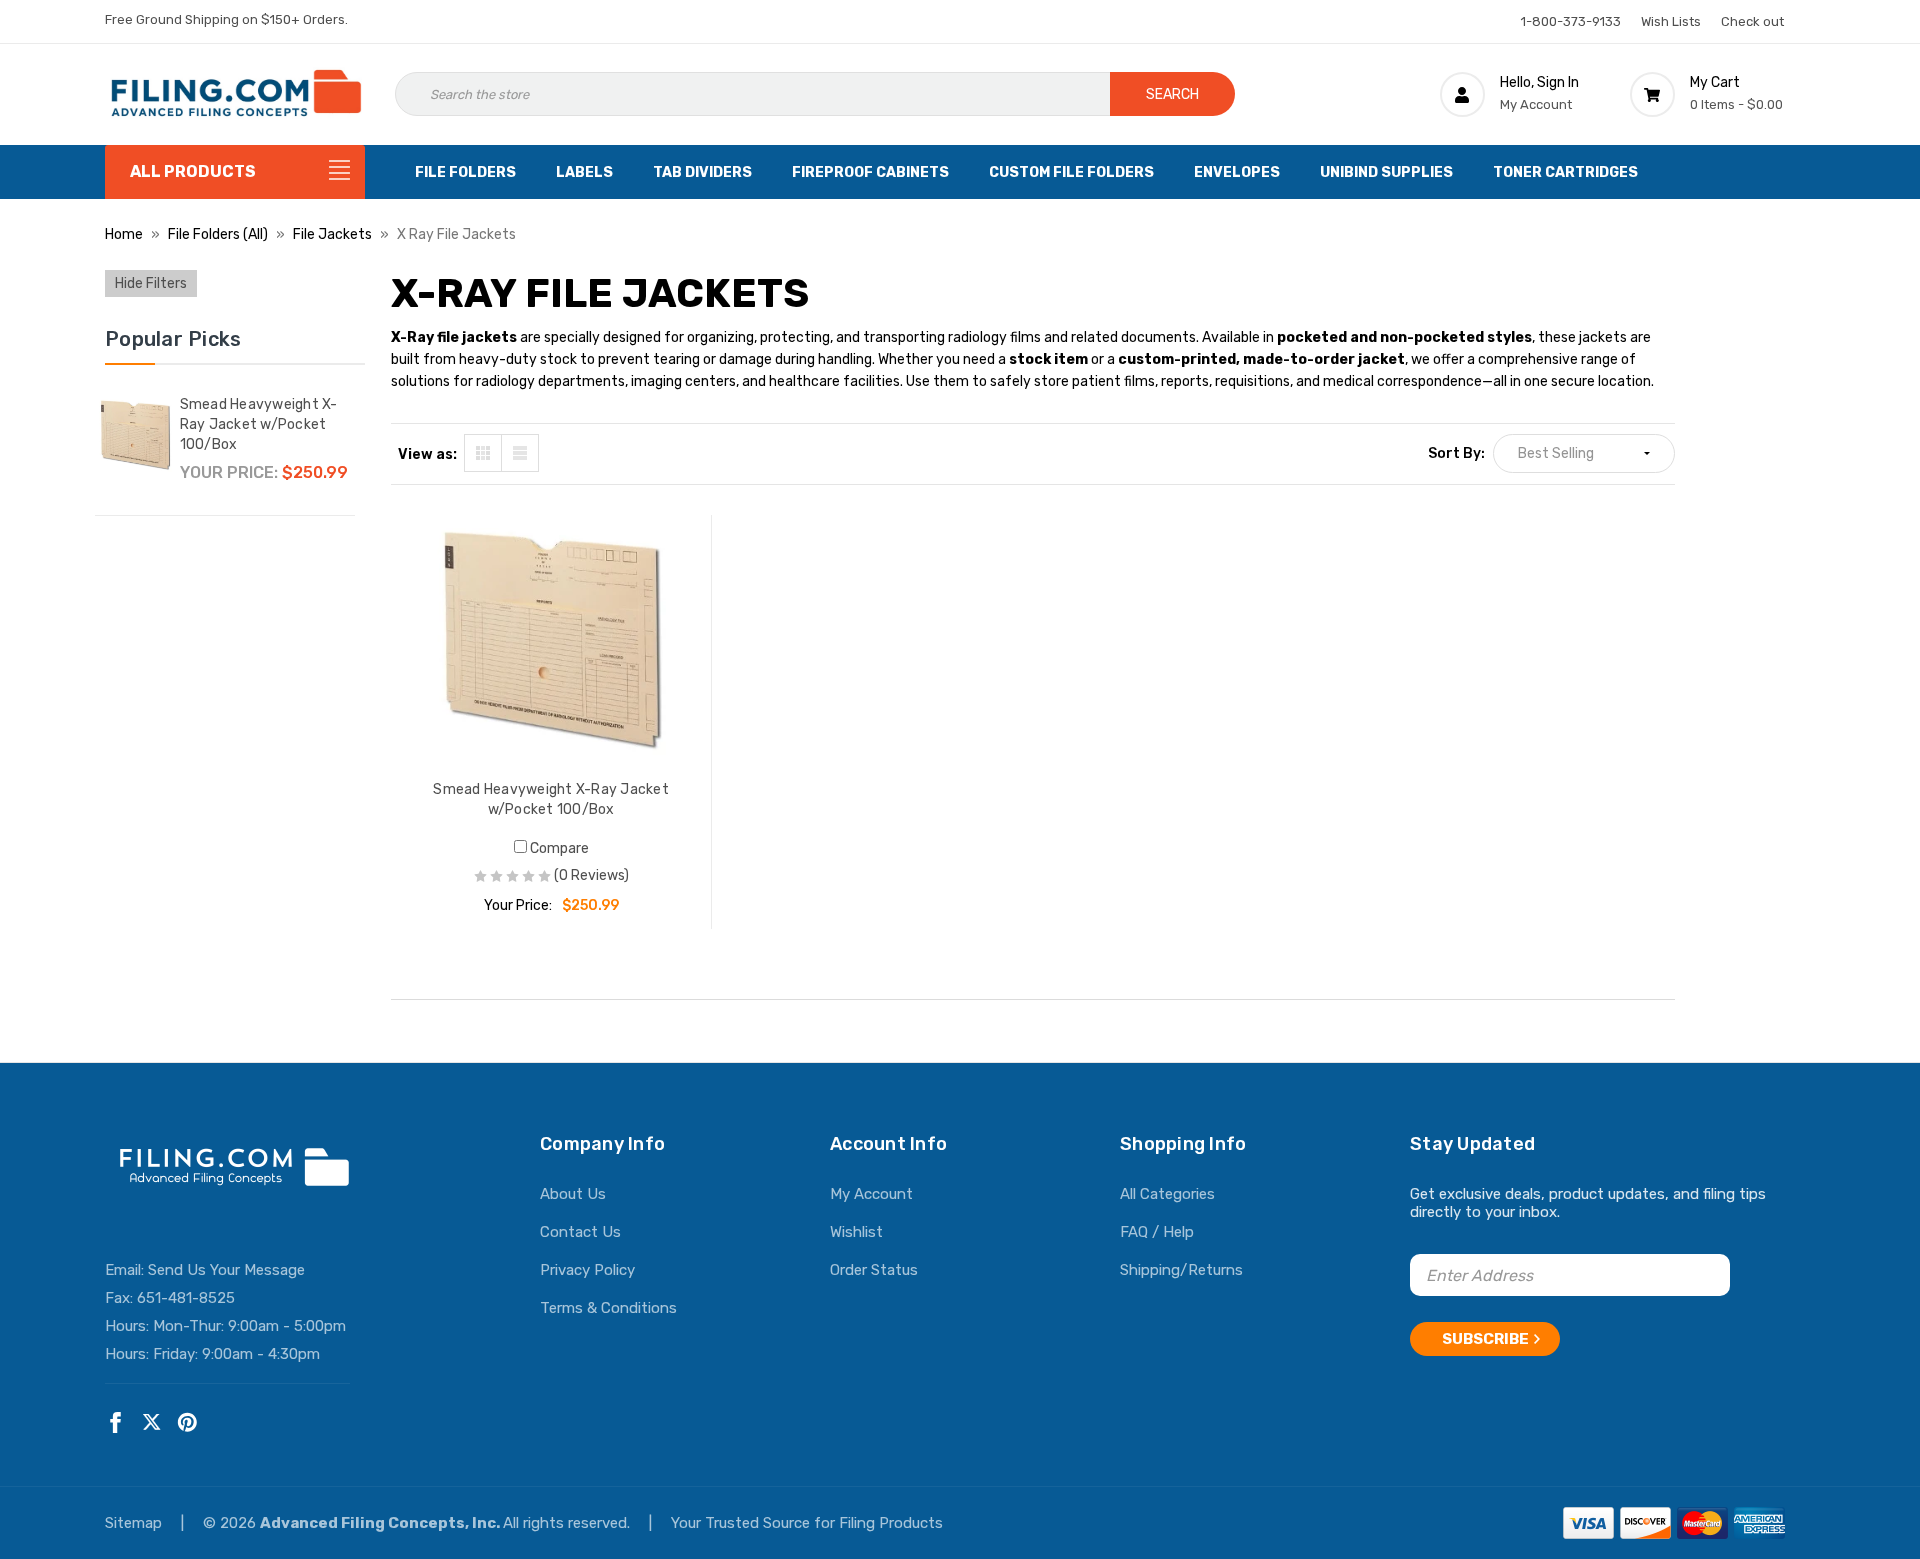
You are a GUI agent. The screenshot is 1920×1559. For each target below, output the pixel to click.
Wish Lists (1671, 21)
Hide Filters (151, 283)
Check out (1752, 21)
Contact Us (580, 1232)
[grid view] (483, 453)
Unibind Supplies (1386, 172)
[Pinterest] (187, 1422)
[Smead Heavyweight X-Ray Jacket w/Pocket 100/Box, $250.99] (551, 640)
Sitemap (135, 1523)
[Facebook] (115, 1422)
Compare (558, 848)
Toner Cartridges (1565, 172)
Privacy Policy (587, 1270)
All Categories (1167, 1194)
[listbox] (1584, 453)
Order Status (874, 1270)
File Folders (465, 172)
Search (1172, 94)
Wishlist (856, 1232)
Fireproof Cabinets (870, 172)
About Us (573, 1194)
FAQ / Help (1157, 1232)
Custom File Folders (1071, 172)
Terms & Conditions (608, 1308)
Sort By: (1456, 453)
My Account (871, 1194)
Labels (584, 172)
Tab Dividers (702, 172)
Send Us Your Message (226, 1270)
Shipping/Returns (1181, 1270)
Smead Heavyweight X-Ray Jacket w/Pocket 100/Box (259, 424)
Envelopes (1237, 172)
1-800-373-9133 (1571, 21)
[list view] (520, 453)
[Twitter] (151, 1422)
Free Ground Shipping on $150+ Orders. (226, 19)
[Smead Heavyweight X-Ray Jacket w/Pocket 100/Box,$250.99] (135, 435)
